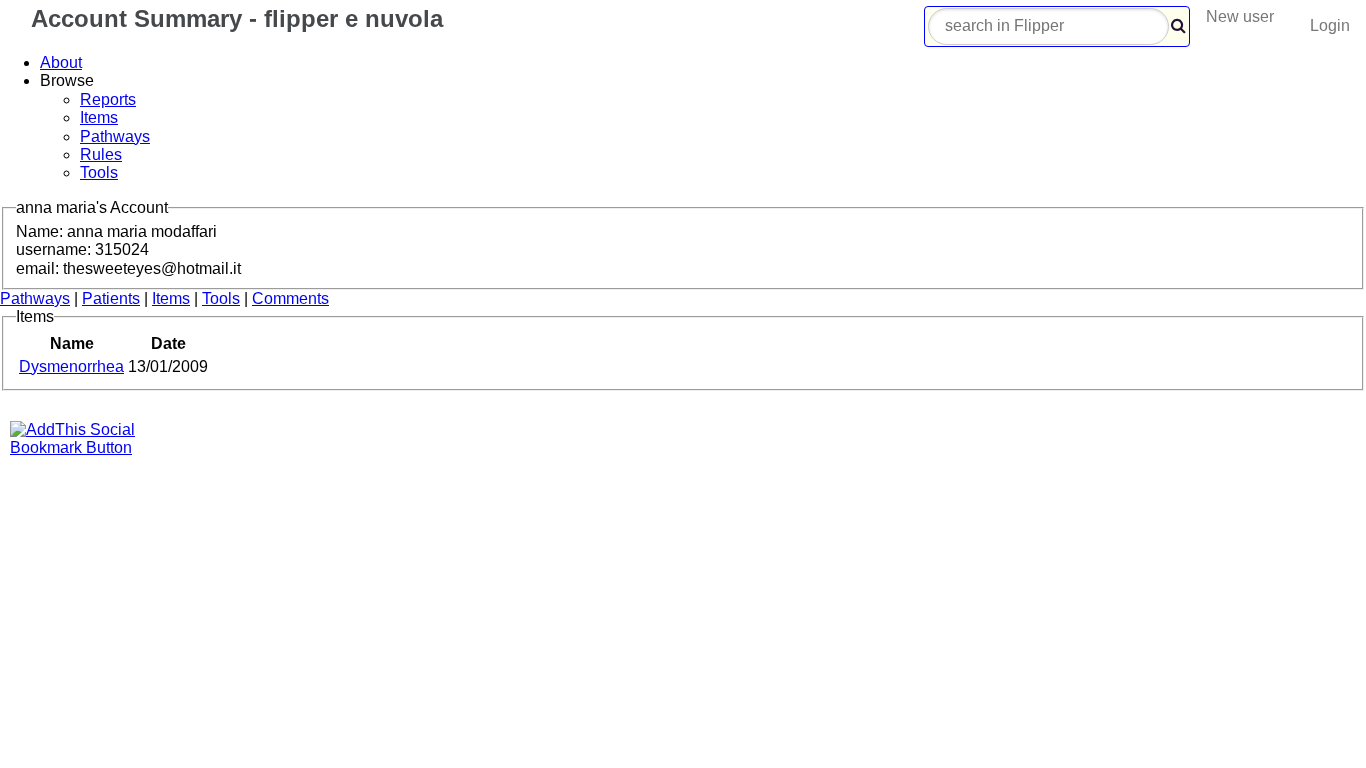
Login (1330, 25)
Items (99, 117)
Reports (108, 99)
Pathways (115, 136)
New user (1240, 16)
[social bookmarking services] (85, 447)
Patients (111, 298)
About (61, 62)
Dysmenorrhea (71, 366)
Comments (290, 298)
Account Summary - (233, 18)
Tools (99, 172)
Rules (101, 154)
